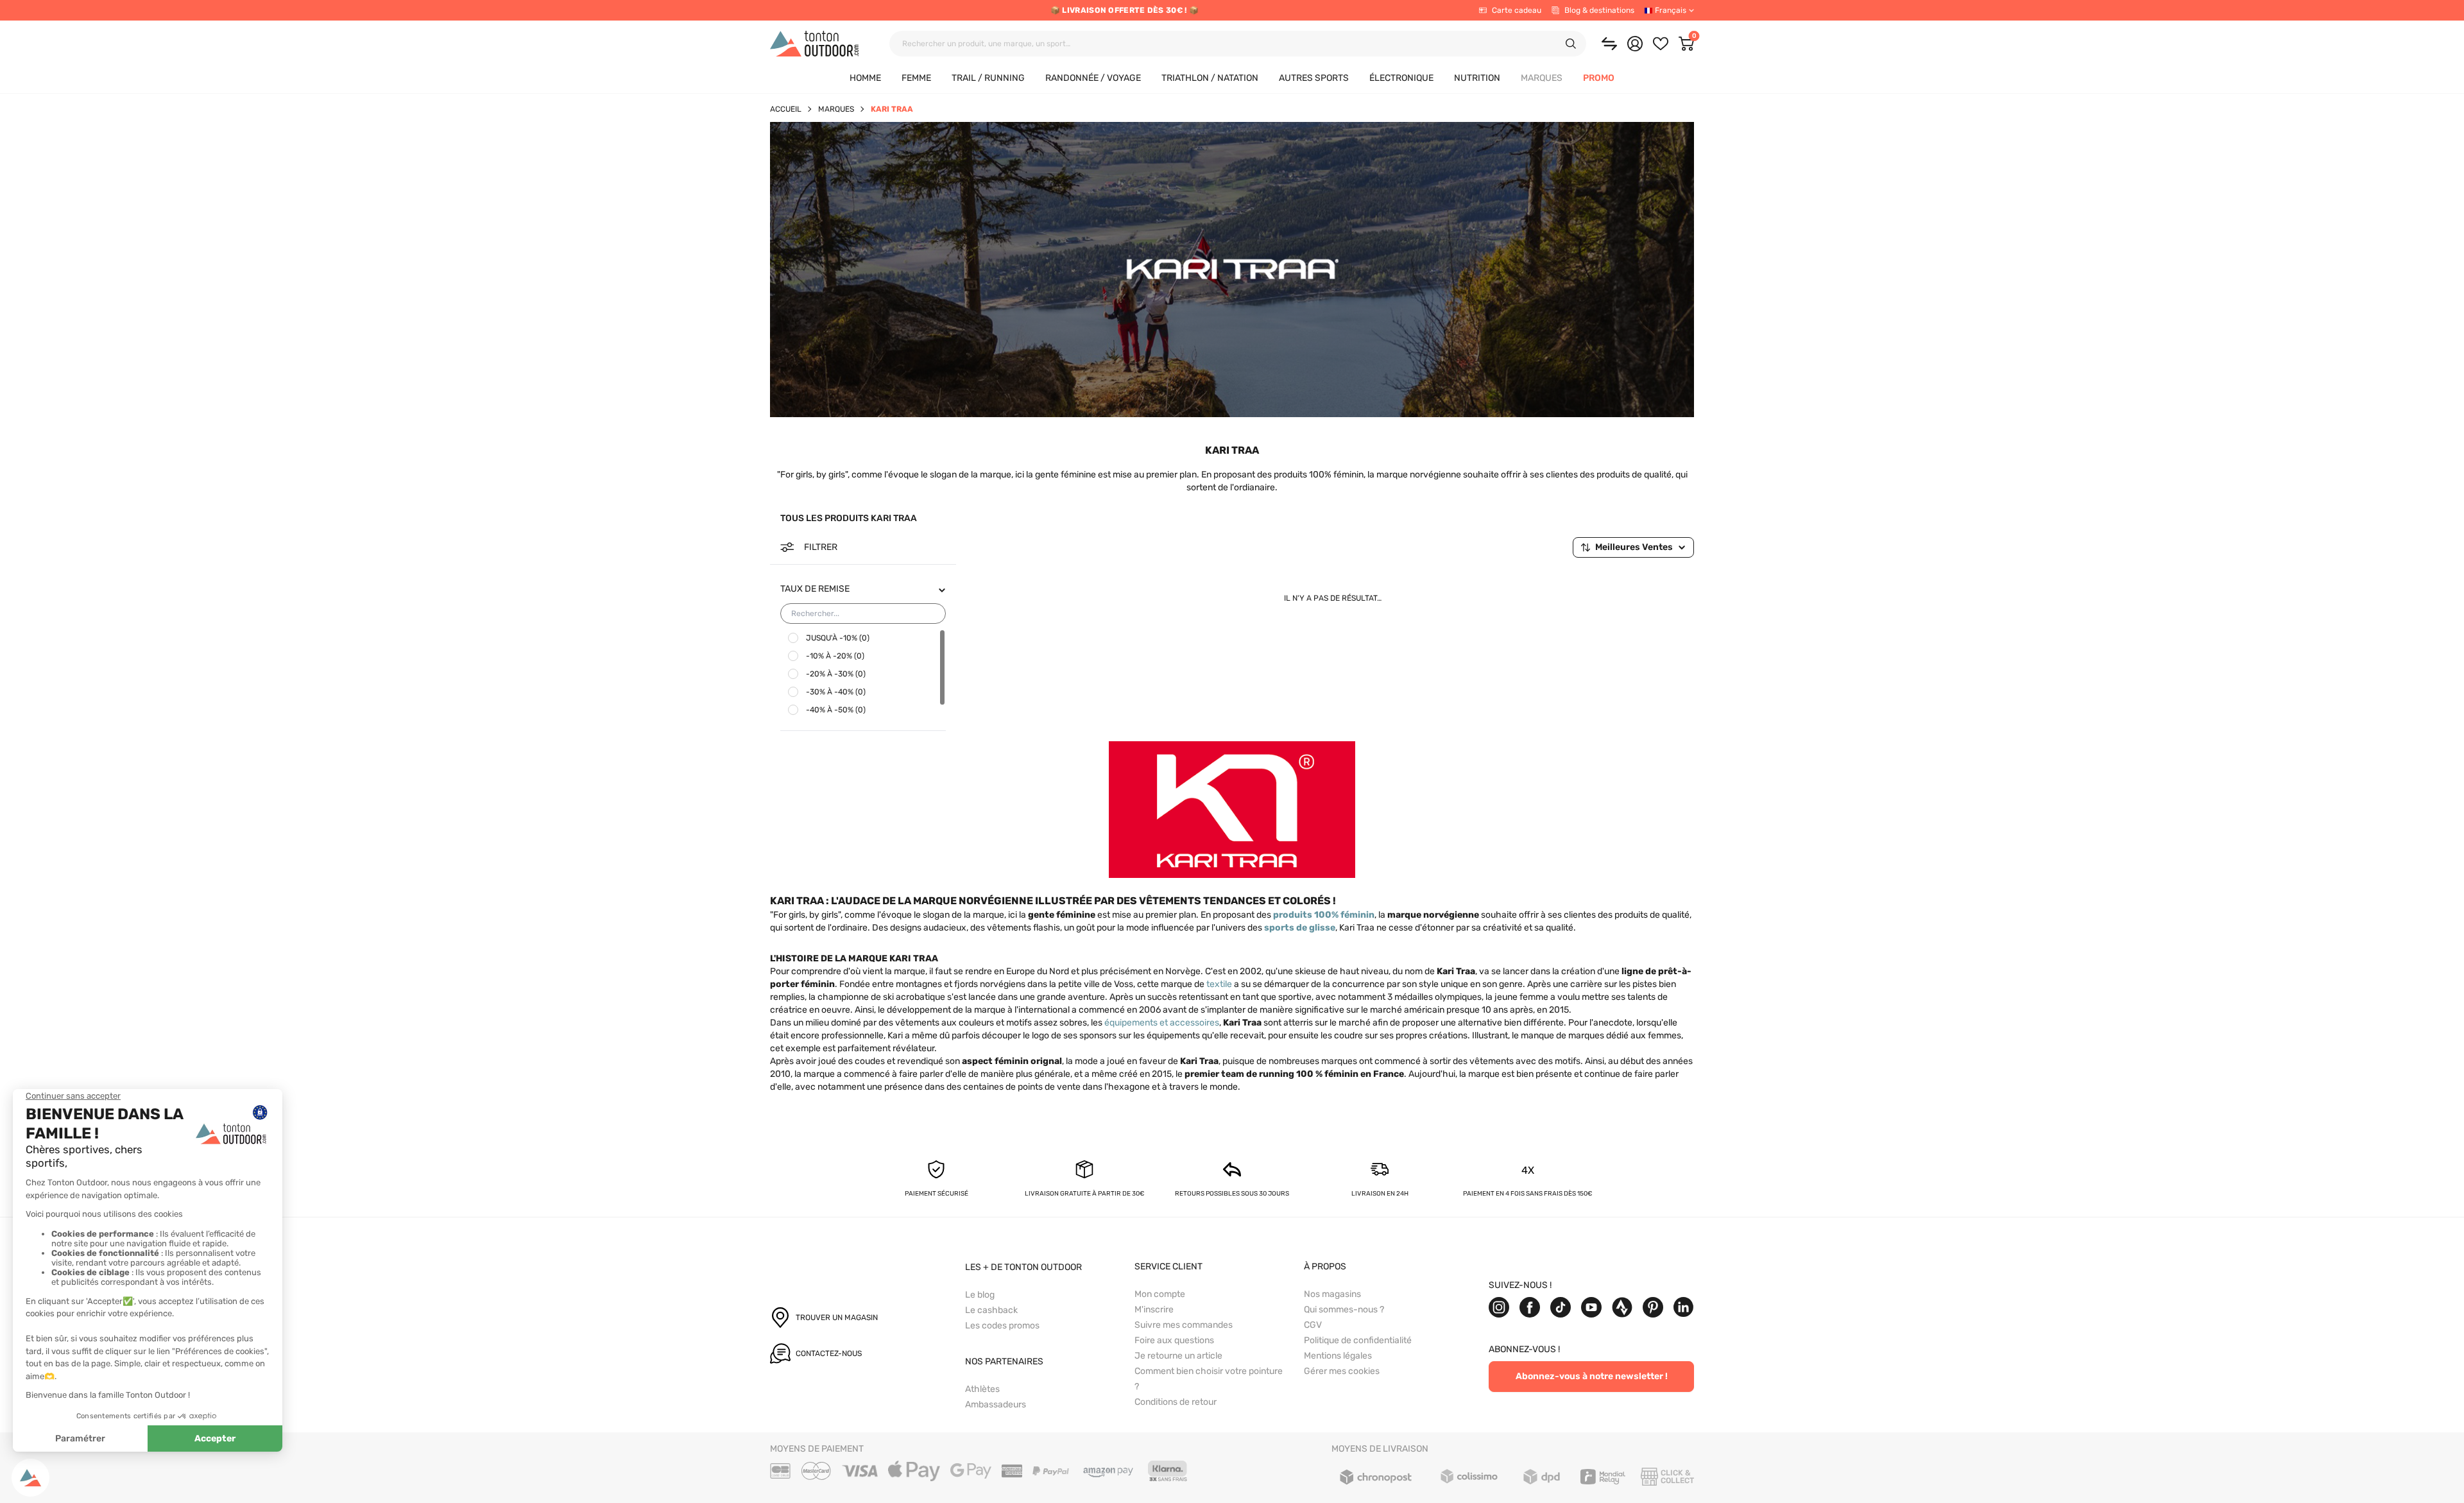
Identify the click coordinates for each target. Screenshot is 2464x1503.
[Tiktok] (1561, 1307)
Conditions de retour (1176, 1402)
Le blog (980, 1295)
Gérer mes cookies (1342, 1371)
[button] (1542, 79)
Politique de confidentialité (1358, 1340)
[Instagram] (1499, 1307)
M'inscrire (1154, 1310)
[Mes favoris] (1661, 44)
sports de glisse (1300, 928)
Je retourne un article (1178, 1356)
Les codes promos (1002, 1326)
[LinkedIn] (1684, 1307)
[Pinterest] (1653, 1307)
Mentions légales (1338, 1356)
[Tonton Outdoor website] (814, 44)
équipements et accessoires (1162, 1023)
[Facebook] (1530, 1307)
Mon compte (1160, 1294)
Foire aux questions (1174, 1340)
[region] (863, 674)
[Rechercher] (1571, 44)
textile (1219, 984)
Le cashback (991, 1310)
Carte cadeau (1517, 10)
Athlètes (982, 1389)
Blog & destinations (1599, 10)
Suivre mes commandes (1184, 1325)
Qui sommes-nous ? (1344, 1310)
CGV (1313, 1325)
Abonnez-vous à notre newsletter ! (1592, 1376)
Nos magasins (1332, 1294)
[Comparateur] (1609, 44)
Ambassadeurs (996, 1404)
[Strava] (1622, 1307)
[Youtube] (1591, 1307)
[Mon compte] (1635, 44)
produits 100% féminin (1324, 915)
